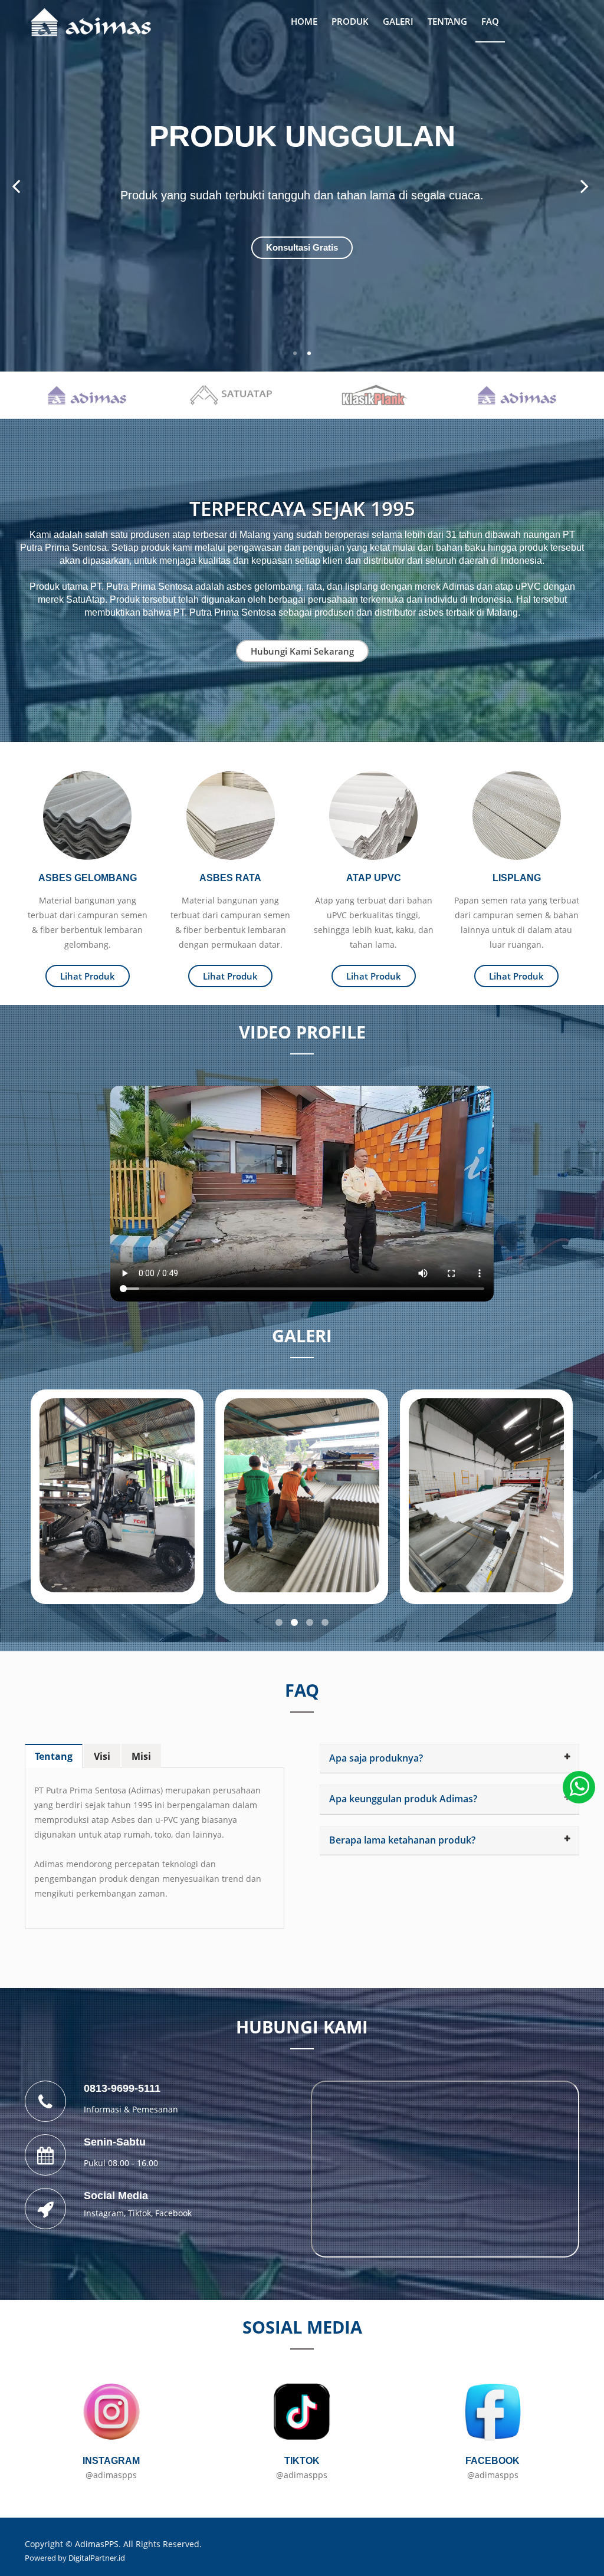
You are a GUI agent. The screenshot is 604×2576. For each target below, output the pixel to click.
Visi (102, 1756)
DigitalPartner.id (97, 2558)
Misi (141, 1756)
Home (304, 21)
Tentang (447, 21)
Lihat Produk (88, 976)
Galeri (398, 21)
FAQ (490, 21)
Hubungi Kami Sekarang (302, 651)
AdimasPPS (97, 2544)
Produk (350, 21)
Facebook (173, 2213)
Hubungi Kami (302, 247)
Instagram (104, 2213)
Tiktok (139, 2213)
